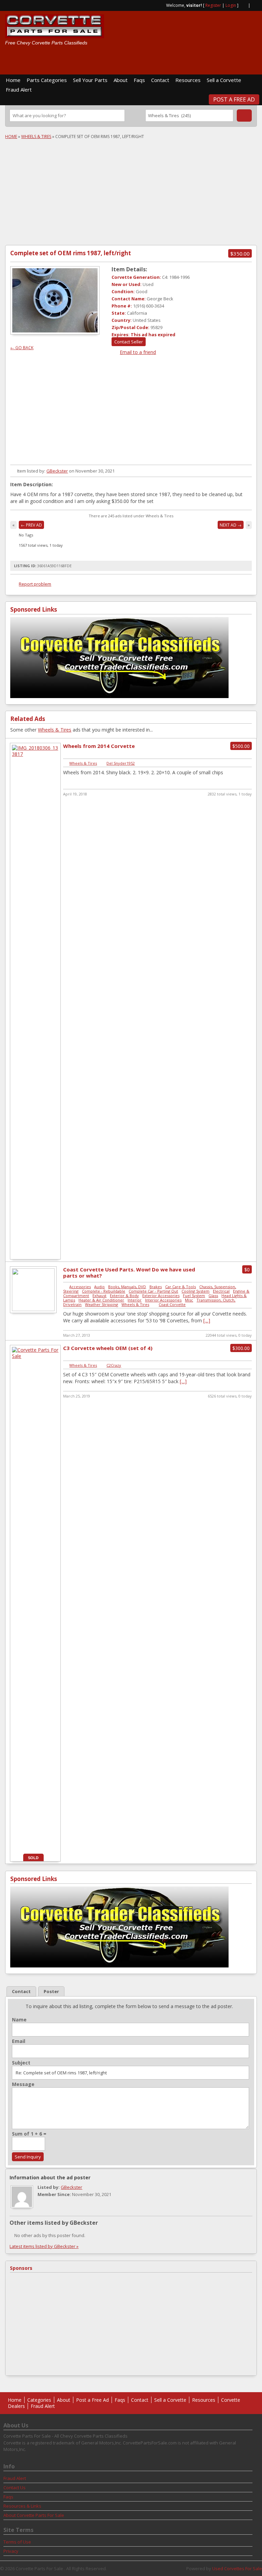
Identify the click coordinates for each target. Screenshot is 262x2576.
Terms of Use (17, 2542)
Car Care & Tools (180, 1287)
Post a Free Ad (234, 99)
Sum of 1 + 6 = (29, 2134)
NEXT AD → (231, 525)
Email (19, 2041)
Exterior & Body (124, 1296)
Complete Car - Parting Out (153, 1291)
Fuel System (194, 1296)
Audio (99, 1287)
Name (19, 2020)
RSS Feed (243, 5)
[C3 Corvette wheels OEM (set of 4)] (35, 1356)
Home (13, 80)
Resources (188, 80)
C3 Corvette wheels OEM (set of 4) (108, 1348)
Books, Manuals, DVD (127, 1287)
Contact (160, 80)
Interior (135, 1300)
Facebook (254, 5)
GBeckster (57, 471)
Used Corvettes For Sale (237, 2568)
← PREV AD (31, 525)
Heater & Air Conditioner (101, 1300)
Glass (213, 1296)
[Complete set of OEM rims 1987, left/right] (55, 300)
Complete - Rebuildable (104, 1291)
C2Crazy (114, 1365)
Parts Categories (47, 80)
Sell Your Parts (90, 80)
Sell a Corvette (224, 80)
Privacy (11, 2551)
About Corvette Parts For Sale (34, 2515)
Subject (21, 2063)
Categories (39, 2400)
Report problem (35, 584)
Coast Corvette (172, 1304)
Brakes (156, 1287)
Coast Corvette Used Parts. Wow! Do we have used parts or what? (129, 1272)
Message (23, 2084)
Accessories (80, 1287)
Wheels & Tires (36, 137)
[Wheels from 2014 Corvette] (35, 754)
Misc (189, 1300)
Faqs (139, 80)
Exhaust (99, 1296)
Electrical (221, 1291)
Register (213, 5)
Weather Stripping (101, 1304)
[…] (207, 1320)
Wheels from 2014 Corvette (99, 746)
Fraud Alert (19, 90)
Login (231, 5)
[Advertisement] (177, 59)
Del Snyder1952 (121, 763)
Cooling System (195, 1291)
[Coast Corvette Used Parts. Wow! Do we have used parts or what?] (33, 1309)
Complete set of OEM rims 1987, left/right (71, 253)
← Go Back (22, 348)
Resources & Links (22, 2506)
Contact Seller (129, 342)
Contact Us (14, 2488)
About (121, 80)
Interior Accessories (163, 1300)
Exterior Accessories (161, 1296)
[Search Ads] (244, 115)
